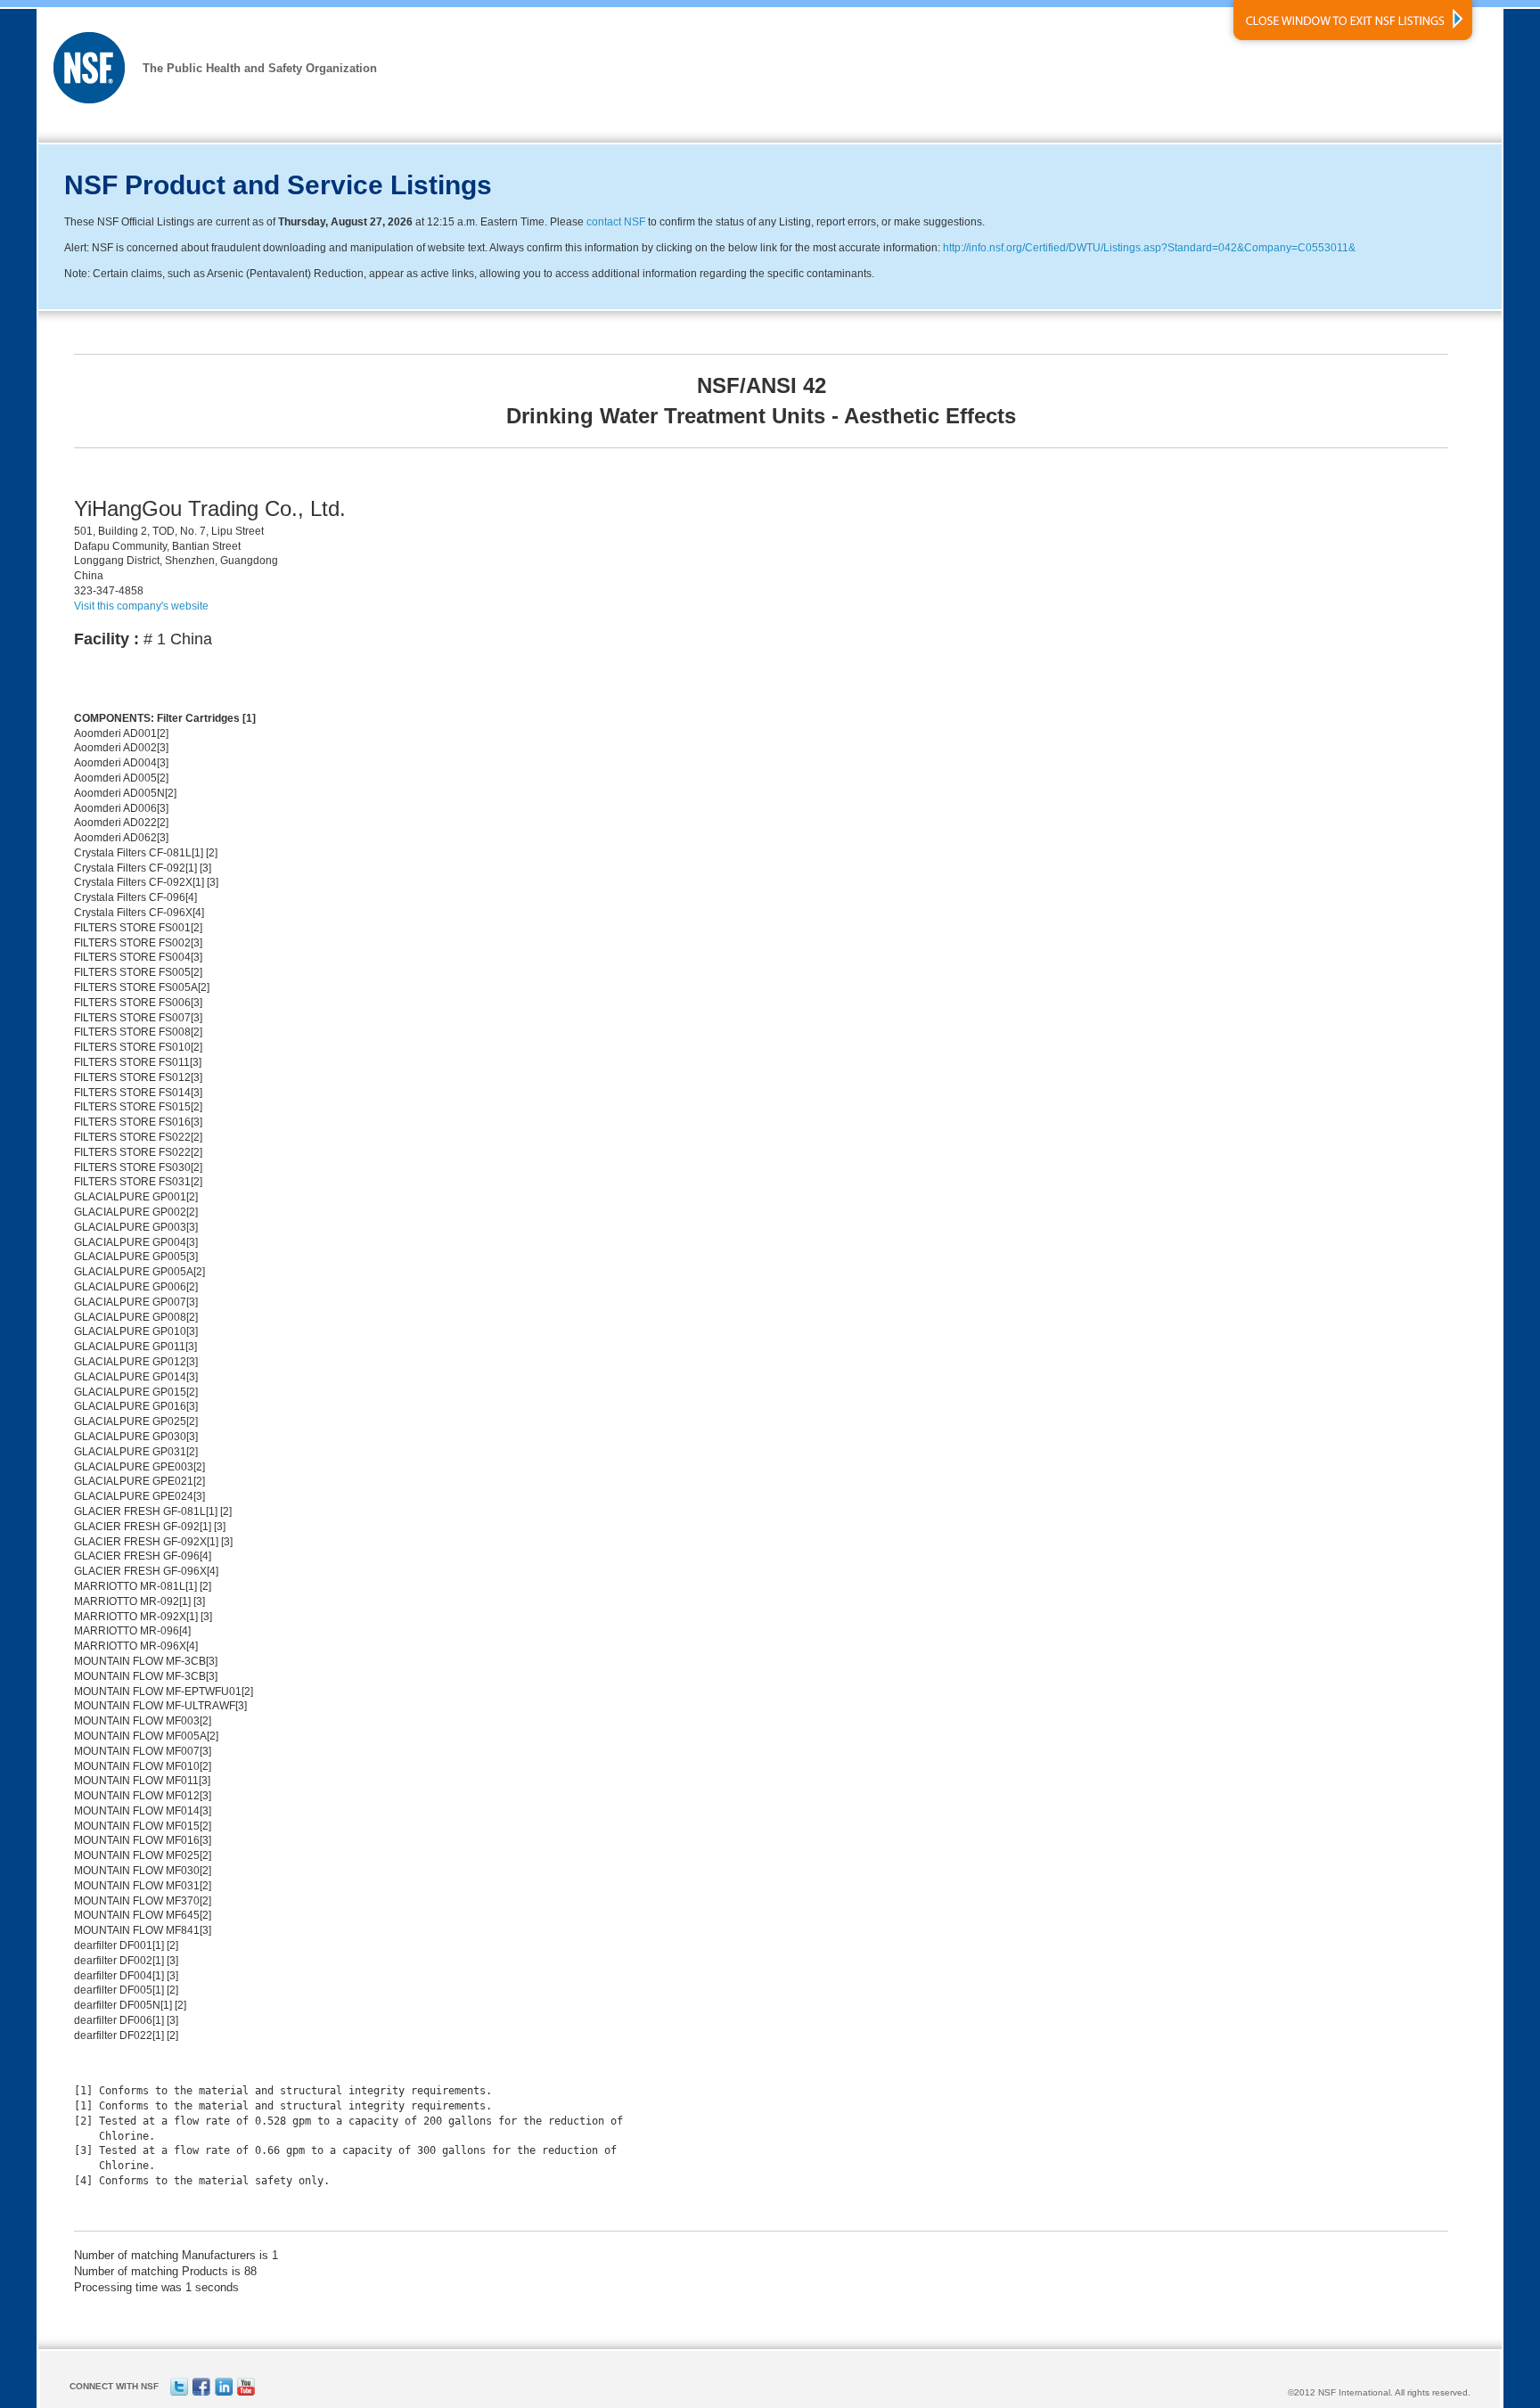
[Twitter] (179, 2392)
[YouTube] (246, 2392)
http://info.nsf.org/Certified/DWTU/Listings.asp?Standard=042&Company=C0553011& (1149, 248)
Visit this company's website (141, 606)
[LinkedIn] (224, 2392)
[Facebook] (201, 2392)
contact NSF (616, 222)
